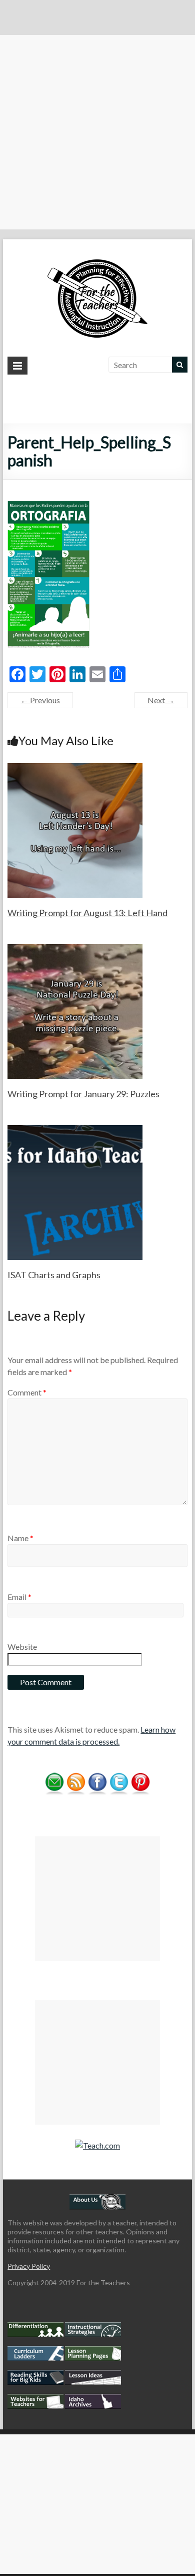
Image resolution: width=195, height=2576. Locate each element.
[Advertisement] (97, 132)
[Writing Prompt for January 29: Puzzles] (75, 949)
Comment (27, 1392)
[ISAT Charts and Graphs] (75, 1130)
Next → (161, 700)
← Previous (40, 700)
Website (22, 1647)
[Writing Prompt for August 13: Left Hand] (75, 768)
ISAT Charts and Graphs (54, 1275)
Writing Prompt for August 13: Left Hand (87, 913)
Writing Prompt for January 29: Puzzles (83, 1094)
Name (20, 1538)
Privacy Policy (29, 2266)
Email (19, 1597)
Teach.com (101, 2145)
